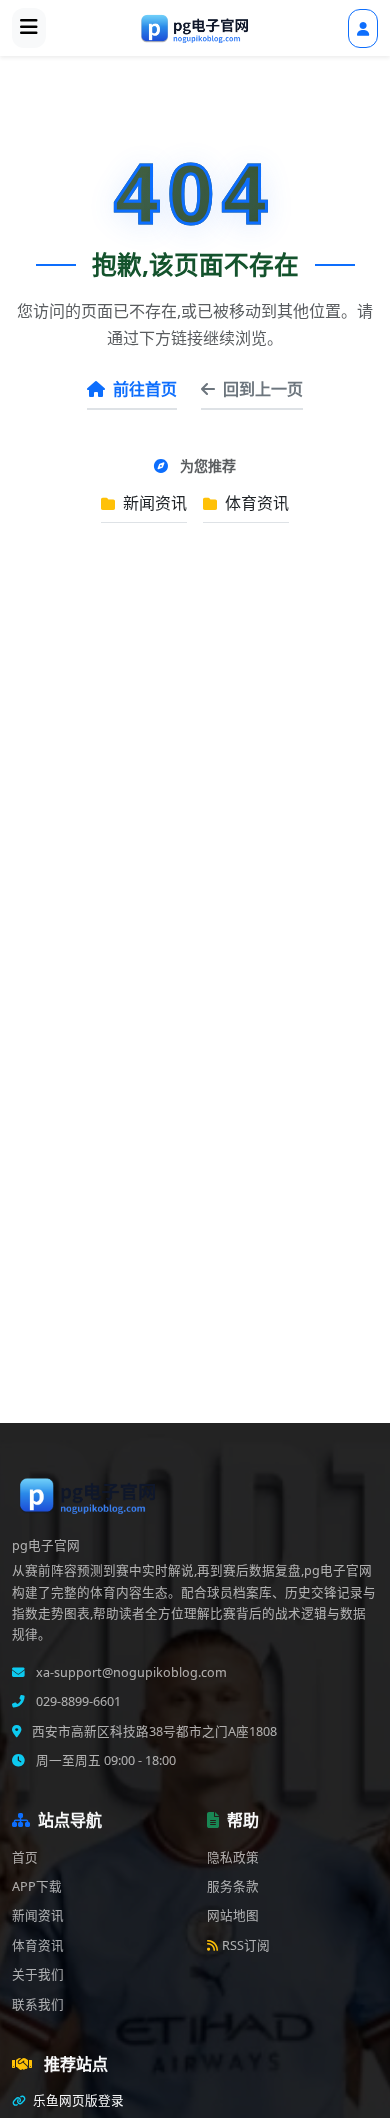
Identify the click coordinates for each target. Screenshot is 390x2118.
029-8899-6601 (77, 1701)
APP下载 (37, 1886)
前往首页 (145, 389)
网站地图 (233, 1915)
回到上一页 (263, 389)
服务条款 (233, 1886)
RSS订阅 (246, 1945)
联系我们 (38, 2004)
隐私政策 (233, 1857)
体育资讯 (255, 503)
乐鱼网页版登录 (77, 2100)
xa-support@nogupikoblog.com (130, 1672)
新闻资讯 (153, 503)
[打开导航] (29, 28)
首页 (25, 1857)
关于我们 (38, 1974)
